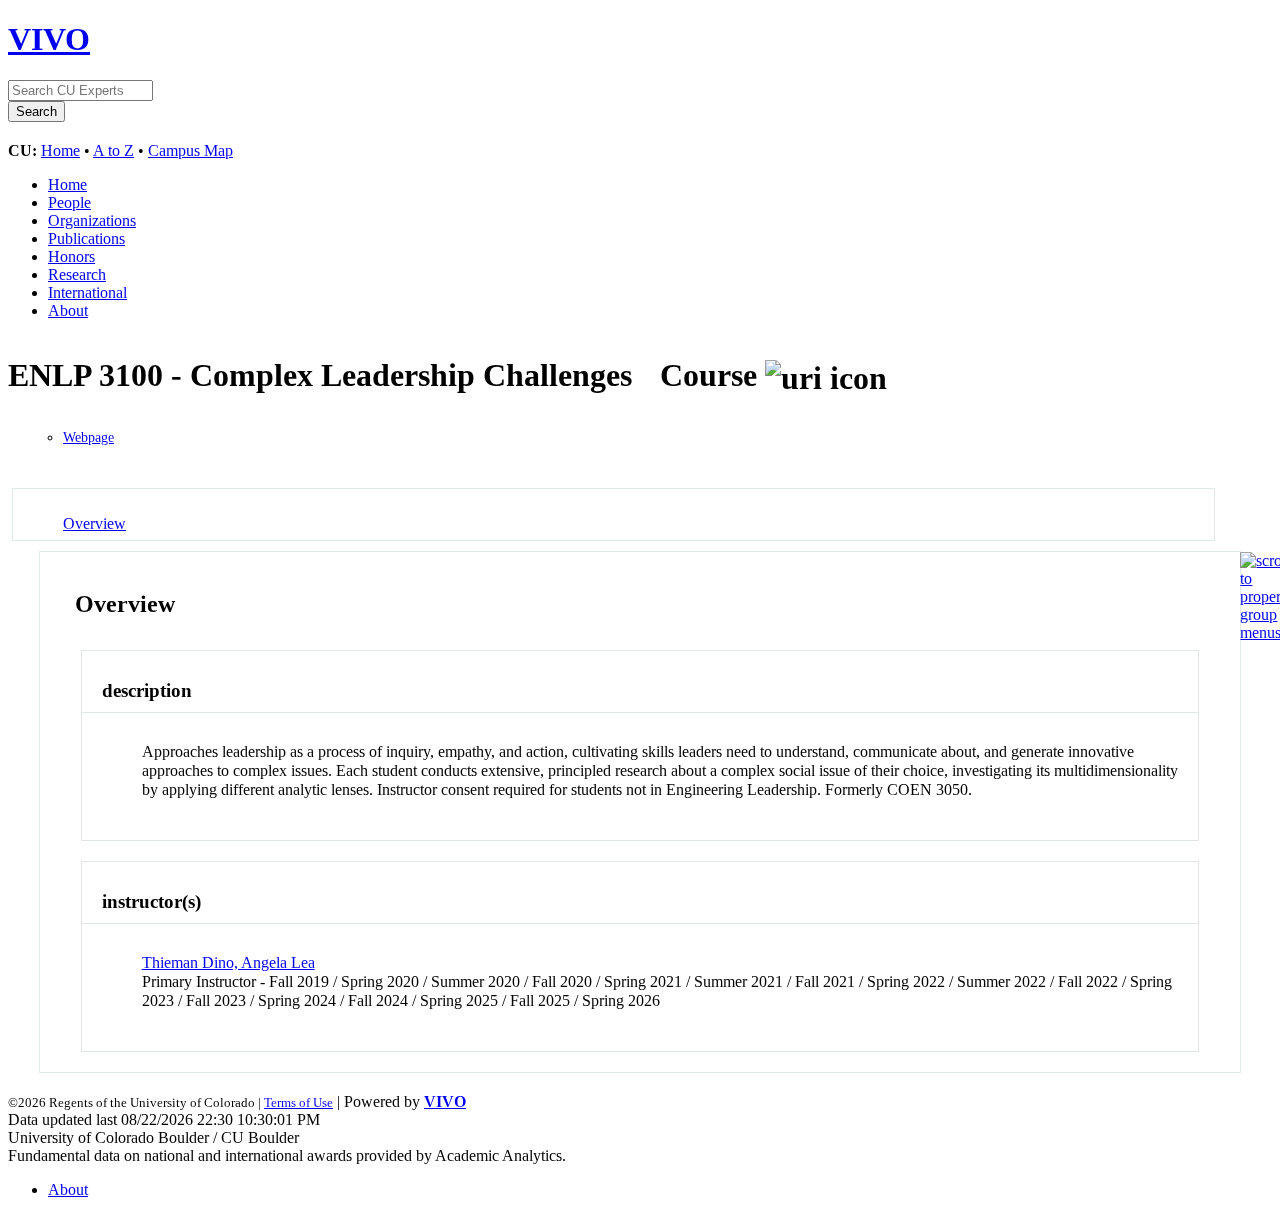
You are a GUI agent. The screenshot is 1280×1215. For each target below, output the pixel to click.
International (87, 292)
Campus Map (190, 150)
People (69, 202)
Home (60, 150)
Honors (71, 256)
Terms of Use (298, 1102)
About (68, 310)
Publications (86, 238)
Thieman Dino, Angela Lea (228, 962)
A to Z (113, 150)
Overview (94, 523)
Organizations (92, 220)
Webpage (88, 437)
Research (77, 274)
